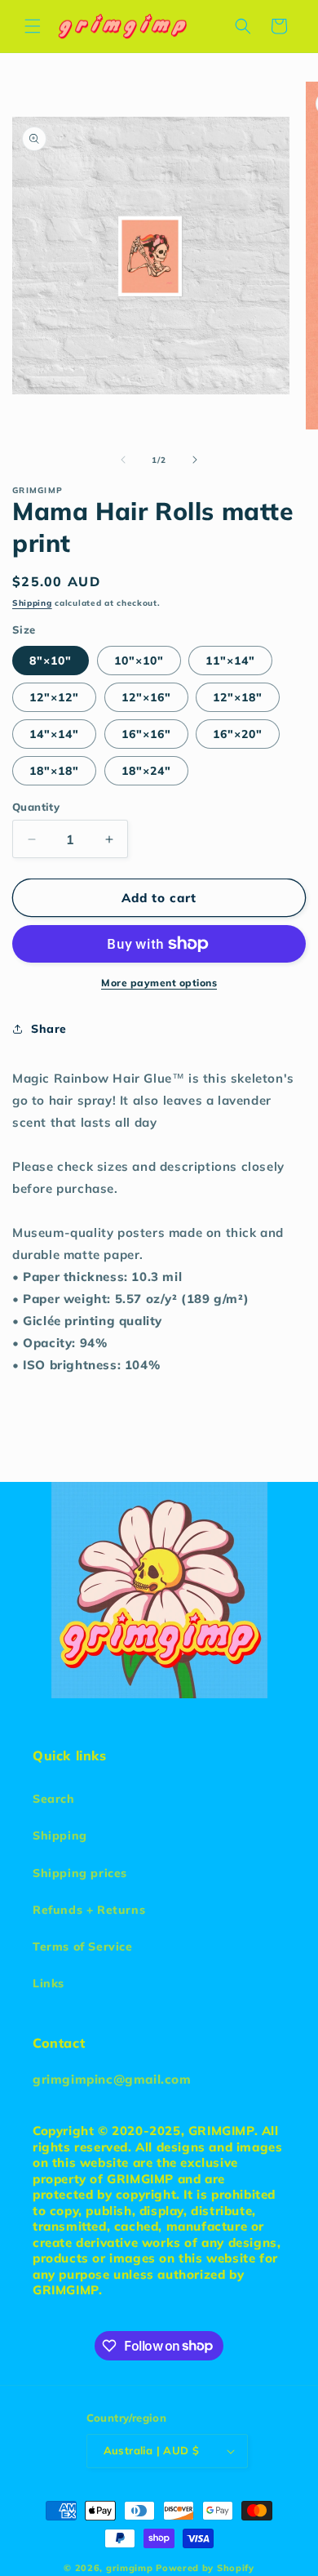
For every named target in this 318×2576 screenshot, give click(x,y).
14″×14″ (54, 734)
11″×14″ (230, 661)
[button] (33, 26)
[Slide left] (123, 460)
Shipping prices (80, 1873)
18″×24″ (146, 771)
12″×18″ (238, 697)
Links (49, 1983)
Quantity (36, 807)
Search (54, 1799)
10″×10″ (139, 661)
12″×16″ (146, 697)
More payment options (159, 983)
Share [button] (49, 1029)
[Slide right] (195, 460)
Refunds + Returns (89, 1910)
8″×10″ (51, 661)
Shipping (32, 603)
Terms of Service (83, 1946)
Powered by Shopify (205, 2568)
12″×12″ (54, 697)
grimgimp (130, 2568)
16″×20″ (238, 734)
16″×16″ (146, 734)
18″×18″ (54, 771)
